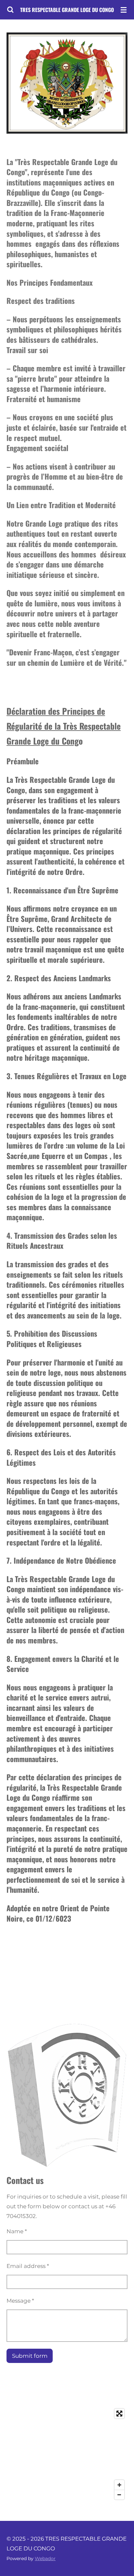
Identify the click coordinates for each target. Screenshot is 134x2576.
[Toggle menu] (124, 10)
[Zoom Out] (119, 2495)
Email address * (28, 2266)
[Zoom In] (119, 2485)
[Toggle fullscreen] (119, 2414)
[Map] (67, 2454)
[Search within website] (10, 10)
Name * (17, 2231)
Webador (45, 2558)
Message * (20, 2301)
